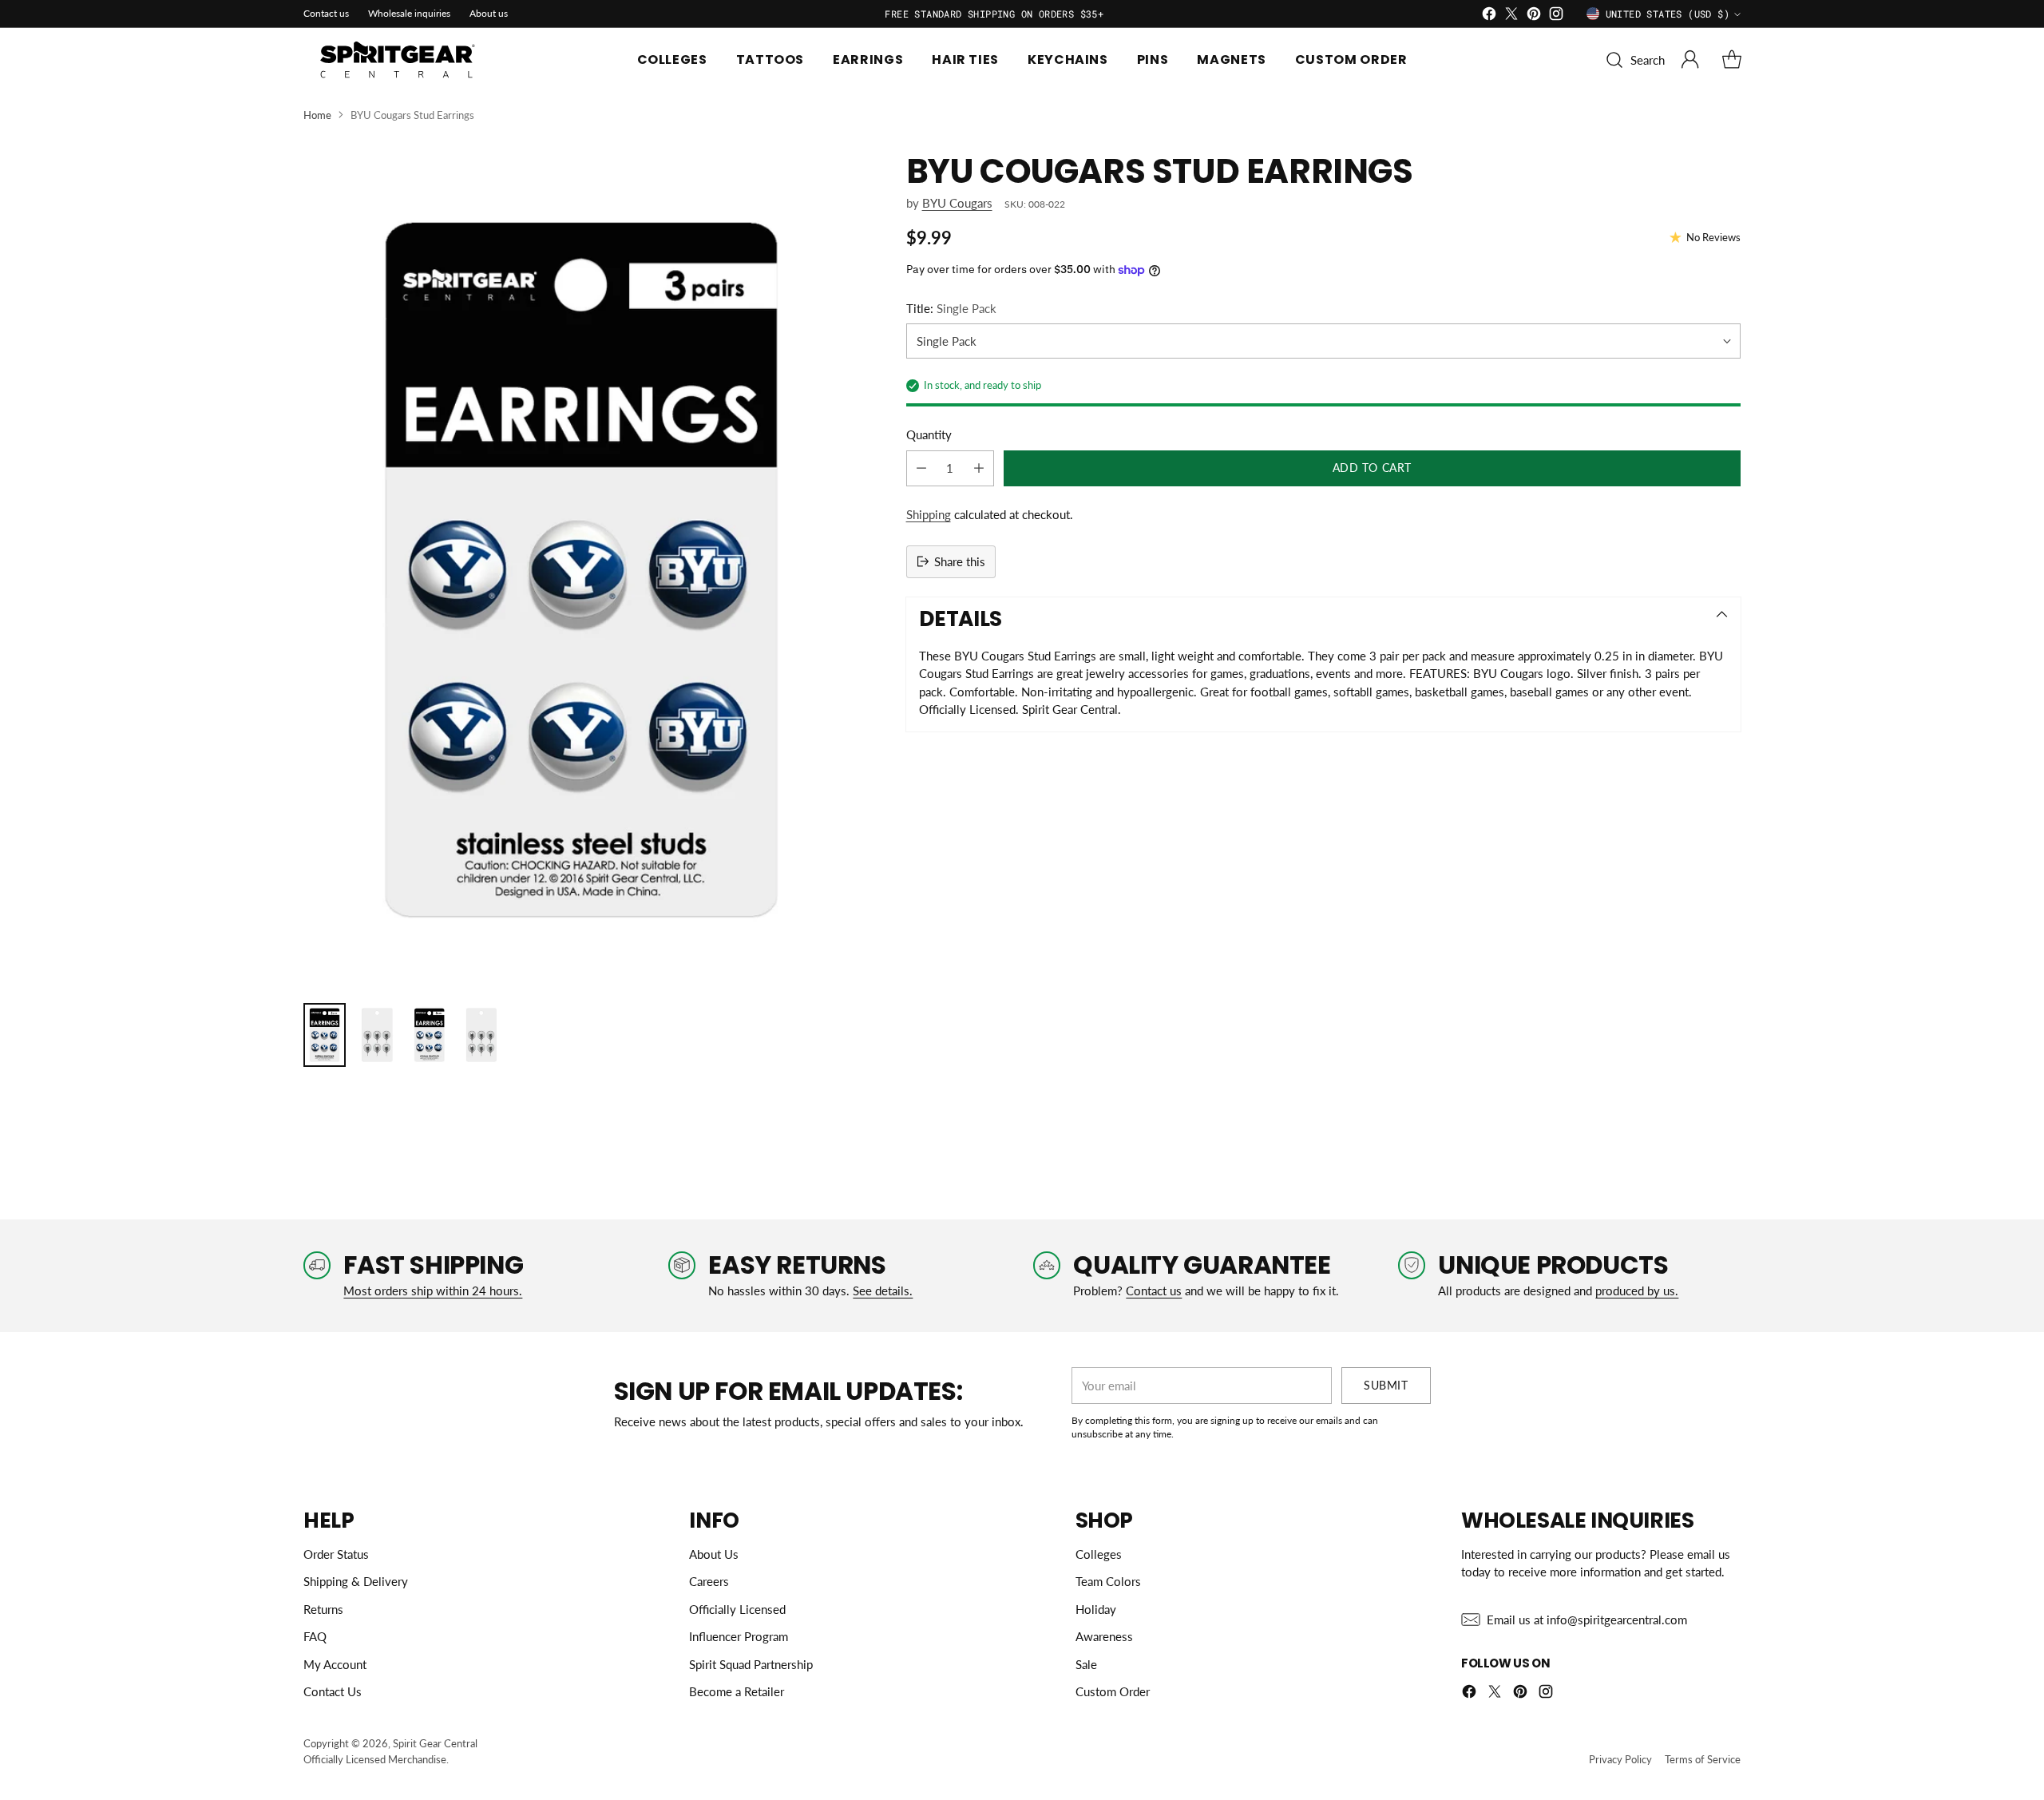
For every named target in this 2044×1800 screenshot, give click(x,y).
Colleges (1099, 1554)
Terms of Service (1703, 1759)
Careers (709, 1581)
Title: (951, 308)
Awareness (1104, 1636)
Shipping (929, 514)
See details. (883, 1291)
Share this (960, 561)
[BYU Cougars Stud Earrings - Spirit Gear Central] (582, 570)
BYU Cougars (957, 203)
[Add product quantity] (979, 468)
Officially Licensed (737, 1609)
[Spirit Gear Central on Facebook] (1489, 16)
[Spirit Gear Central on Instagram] (1556, 16)
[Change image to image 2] (376, 1035)
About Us (714, 1554)
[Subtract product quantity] (921, 468)
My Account (335, 1664)
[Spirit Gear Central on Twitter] (1511, 16)
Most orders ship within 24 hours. (433, 1291)
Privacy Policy (1620, 1759)
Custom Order (1113, 1691)
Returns (323, 1609)
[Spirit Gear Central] (399, 60)
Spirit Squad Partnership (751, 1664)
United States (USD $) (1668, 14)
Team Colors (1108, 1581)
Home (317, 115)
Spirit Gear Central (435, 1743)
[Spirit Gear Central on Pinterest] (1534, 16)
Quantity (929, 434)
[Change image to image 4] (481, 1035)
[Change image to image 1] (325, 1035)
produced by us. (1637, 1291)
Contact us (1154, 1291)
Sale (1086, 1664)
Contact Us (333, 1691)
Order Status (336, 1554)
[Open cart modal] (1732, 60)
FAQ (315, 1636)
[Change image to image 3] (429, 1035)
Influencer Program (739, 1636)
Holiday (1096, 1609)
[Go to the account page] (1690, 60)
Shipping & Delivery (356, 1581)
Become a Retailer (737, 1691)
